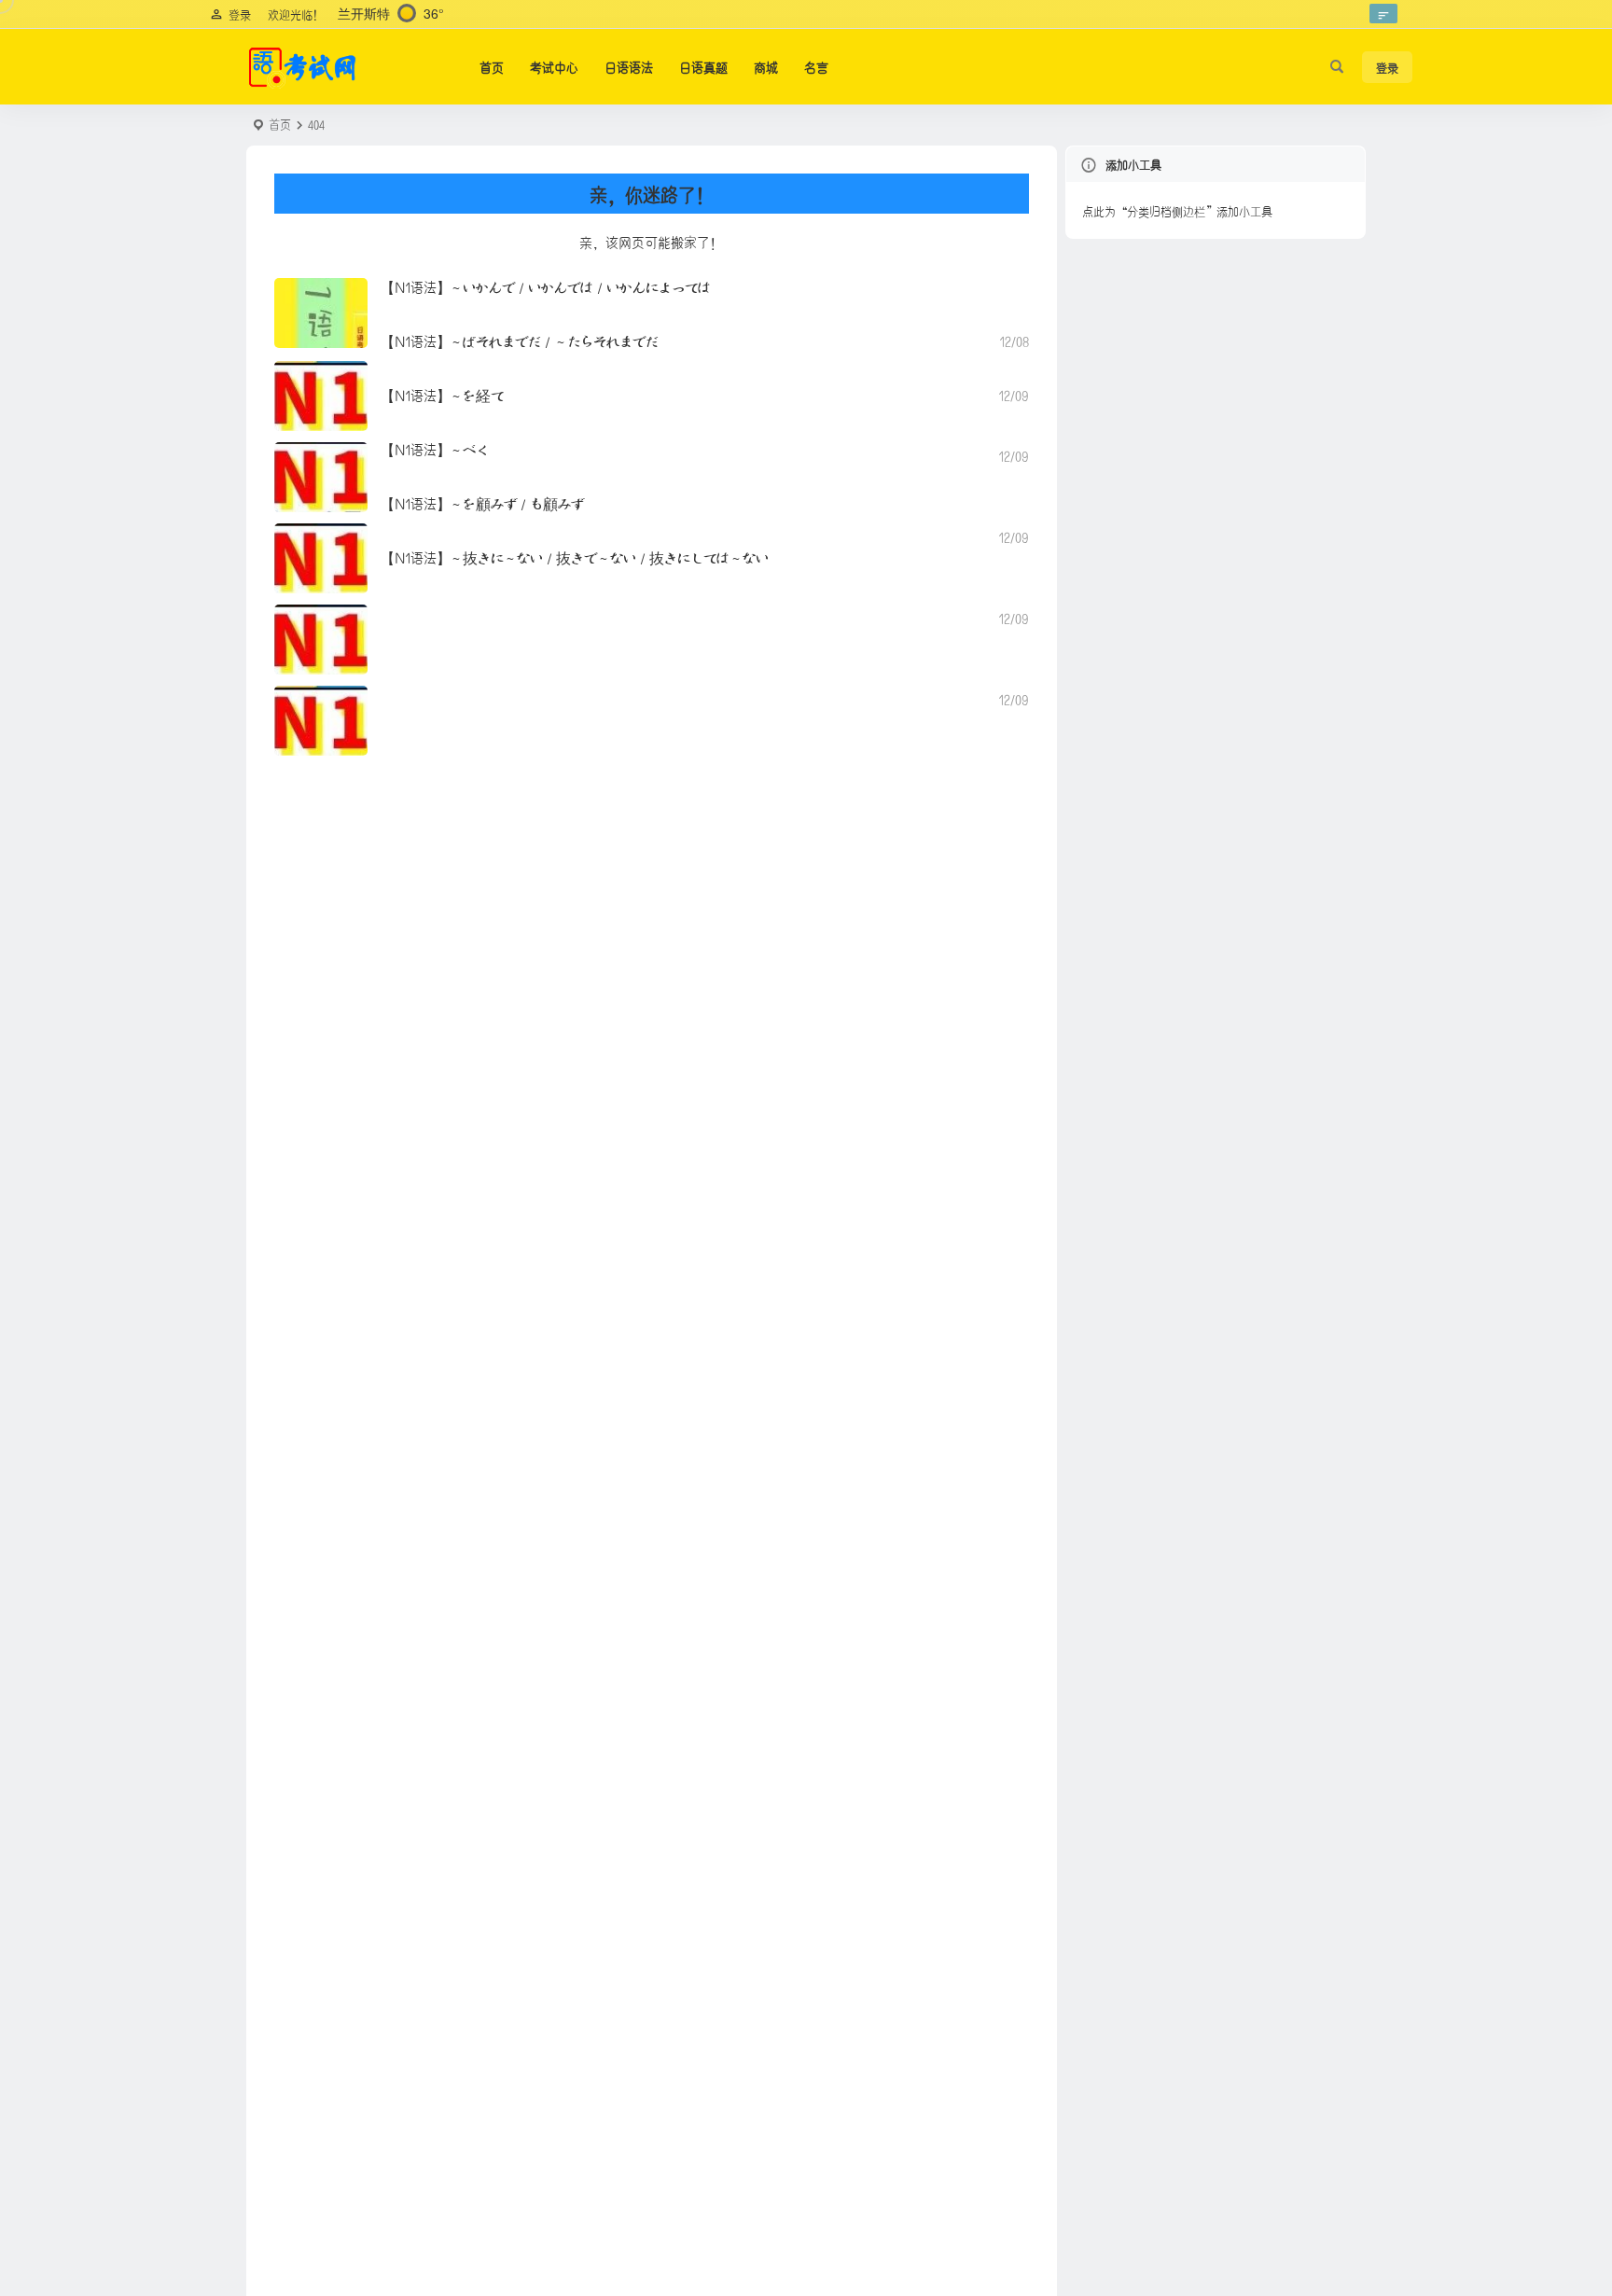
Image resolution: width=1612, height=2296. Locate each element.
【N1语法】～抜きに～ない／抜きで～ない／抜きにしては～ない (575, 557)
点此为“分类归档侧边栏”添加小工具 (1177, 210)
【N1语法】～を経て (443, 394)
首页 (492, 66)
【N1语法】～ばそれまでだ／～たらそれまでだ (520, 340)
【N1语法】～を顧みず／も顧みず (483, 502)
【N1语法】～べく (435, 448)
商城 (766, 66)
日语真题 (703, 66)
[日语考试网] (302, 67)
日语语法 (629, 66)
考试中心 (554, 66)
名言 (816, 66)
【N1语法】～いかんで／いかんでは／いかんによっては (546, 286)
